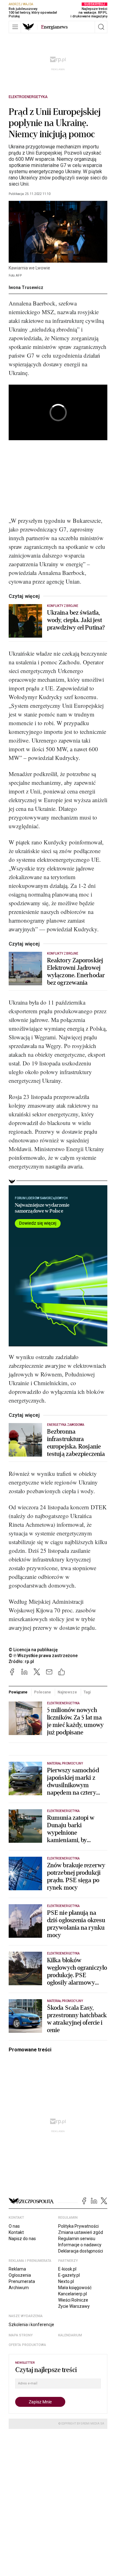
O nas (14, 2226)
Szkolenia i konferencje (31, 2325)
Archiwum (19, 2288)
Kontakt (16, 2232)
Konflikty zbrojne (63, 606)
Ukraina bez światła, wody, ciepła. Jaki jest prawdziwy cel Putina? (76, 620)
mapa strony (21, 2335)
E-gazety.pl (69, 2275)
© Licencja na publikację (33, 1650)
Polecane (42, 1692)
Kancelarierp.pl (73, 2294)
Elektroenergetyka (28, 97)
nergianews (54, 27)
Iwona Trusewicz (26, 287)
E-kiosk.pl (67, 2269)
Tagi (87, 1692)
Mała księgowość (75, 2288)
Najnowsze (67, 1692)
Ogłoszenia (20, 2275)
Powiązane (18, 1692)
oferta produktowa (27, 2345)
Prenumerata (22, 2281)
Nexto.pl (66, 2281)
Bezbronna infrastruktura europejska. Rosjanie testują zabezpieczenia (76, 1443)
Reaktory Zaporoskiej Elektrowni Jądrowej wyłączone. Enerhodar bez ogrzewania (76, 972)
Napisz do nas (22, 2239)
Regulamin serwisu (77, 2239)
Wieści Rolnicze (73, 2300)
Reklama (17, 2269)
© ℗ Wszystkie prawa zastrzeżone (43, 1656)
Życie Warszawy (74, 2306)
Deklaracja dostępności (81, 2251)
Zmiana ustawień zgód (81, 2232)
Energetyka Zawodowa (66, 1425)
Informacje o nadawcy (80, 2245)
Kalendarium (70, 2335)
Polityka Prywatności (78, 2226)
